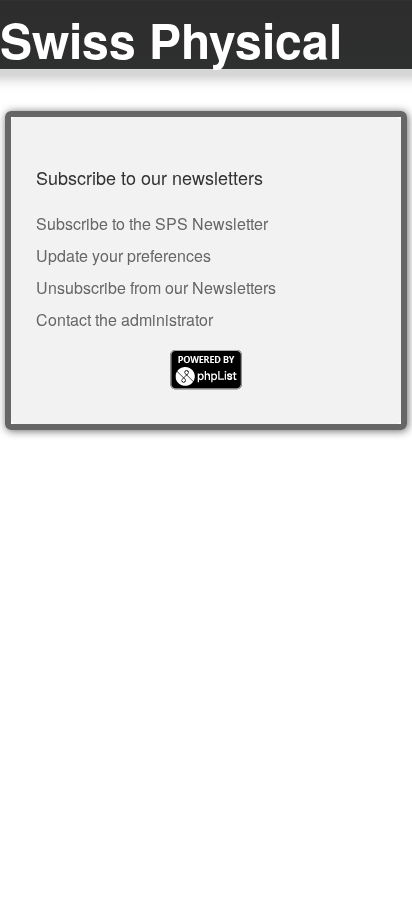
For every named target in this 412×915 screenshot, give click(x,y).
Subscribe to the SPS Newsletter (152, 223)
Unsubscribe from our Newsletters (156, 287)
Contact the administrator (124, 319)
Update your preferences (123, 255)
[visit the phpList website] (206, 383)
